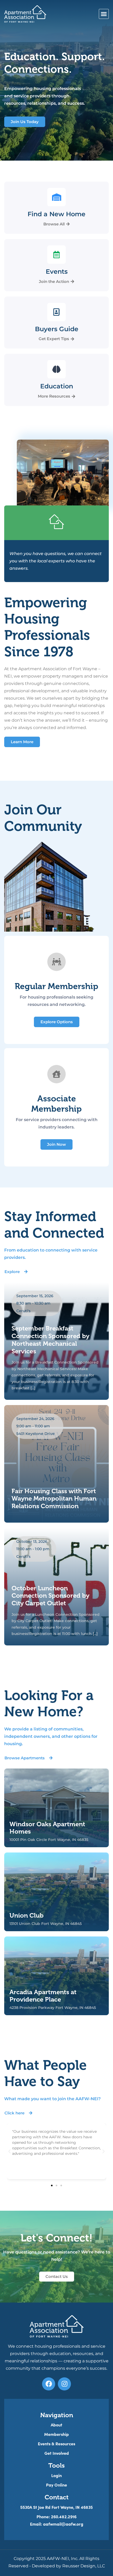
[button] (104, 14)
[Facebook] (49, 2384)
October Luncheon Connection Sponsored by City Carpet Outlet (50, 1596)
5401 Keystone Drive (35, 1434)
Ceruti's (23, 1311)
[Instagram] (64, 2384)
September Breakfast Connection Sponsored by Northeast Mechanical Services (50, 1340)
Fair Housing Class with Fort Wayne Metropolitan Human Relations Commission (54, 1499)
